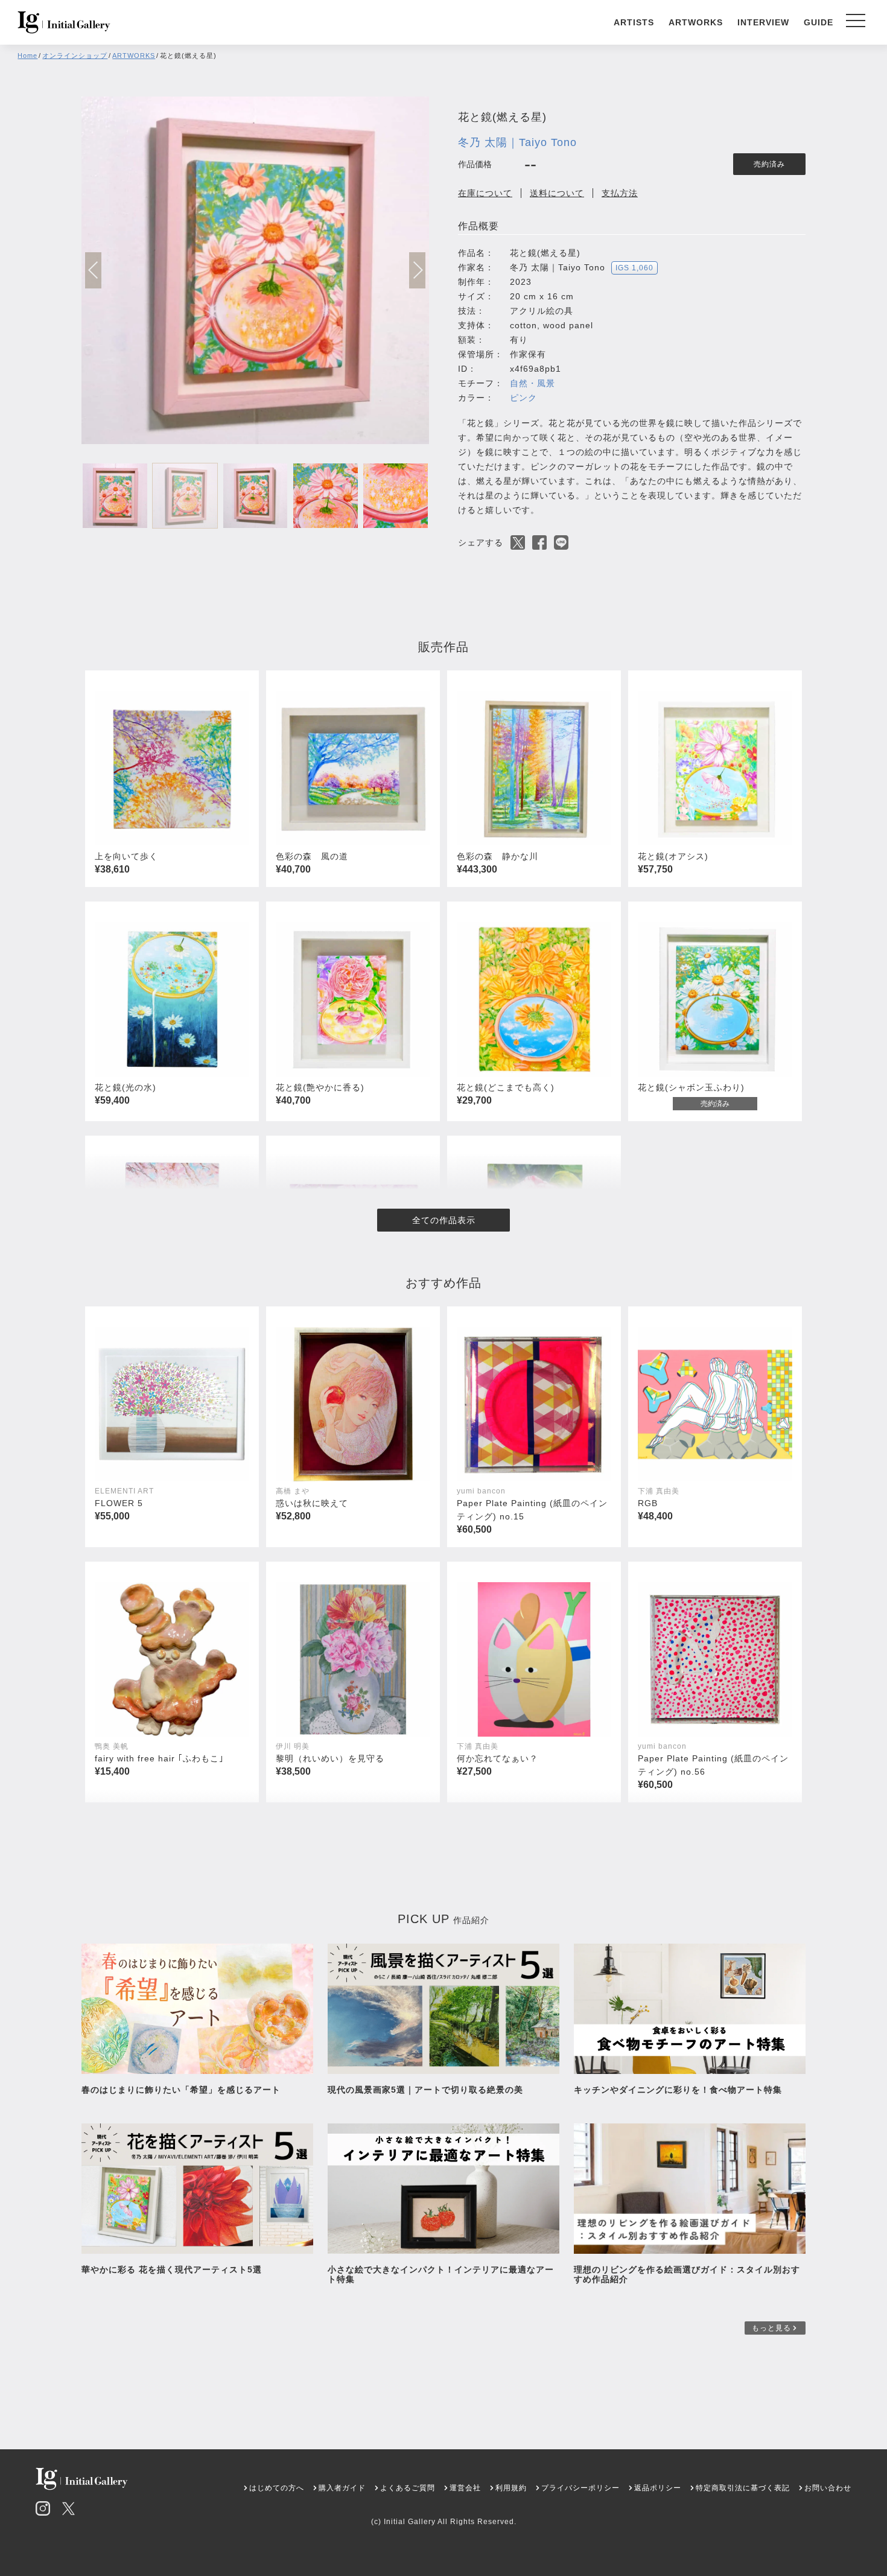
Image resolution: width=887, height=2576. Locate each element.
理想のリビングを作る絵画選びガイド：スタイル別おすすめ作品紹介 (687, 2274)
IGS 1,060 (634, 268)
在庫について (485, 193)
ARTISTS (634, 22)
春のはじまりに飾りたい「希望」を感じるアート (181, 2090)
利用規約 (511, 2488)
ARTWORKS (696, 22)
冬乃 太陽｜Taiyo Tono (517, 142)
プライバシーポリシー (580, 2488)
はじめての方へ (277, 2488)
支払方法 (620, 193)
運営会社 (465, 2488)
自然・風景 (533, 383)
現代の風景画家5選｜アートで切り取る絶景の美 (425, 2090)
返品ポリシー (658, 2488)
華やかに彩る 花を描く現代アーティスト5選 (172, 2269)
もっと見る (771, 2328)
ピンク (523, 398)
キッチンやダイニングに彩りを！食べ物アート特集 (682, 2090)
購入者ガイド (342, 2488)
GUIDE (819, 22)
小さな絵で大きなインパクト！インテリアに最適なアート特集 (441, 2274)
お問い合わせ (828, 2488)
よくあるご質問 (408, 2488)
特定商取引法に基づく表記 (743, 2488)
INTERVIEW (763, 22)
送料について (557, 193)
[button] (417, 270)
